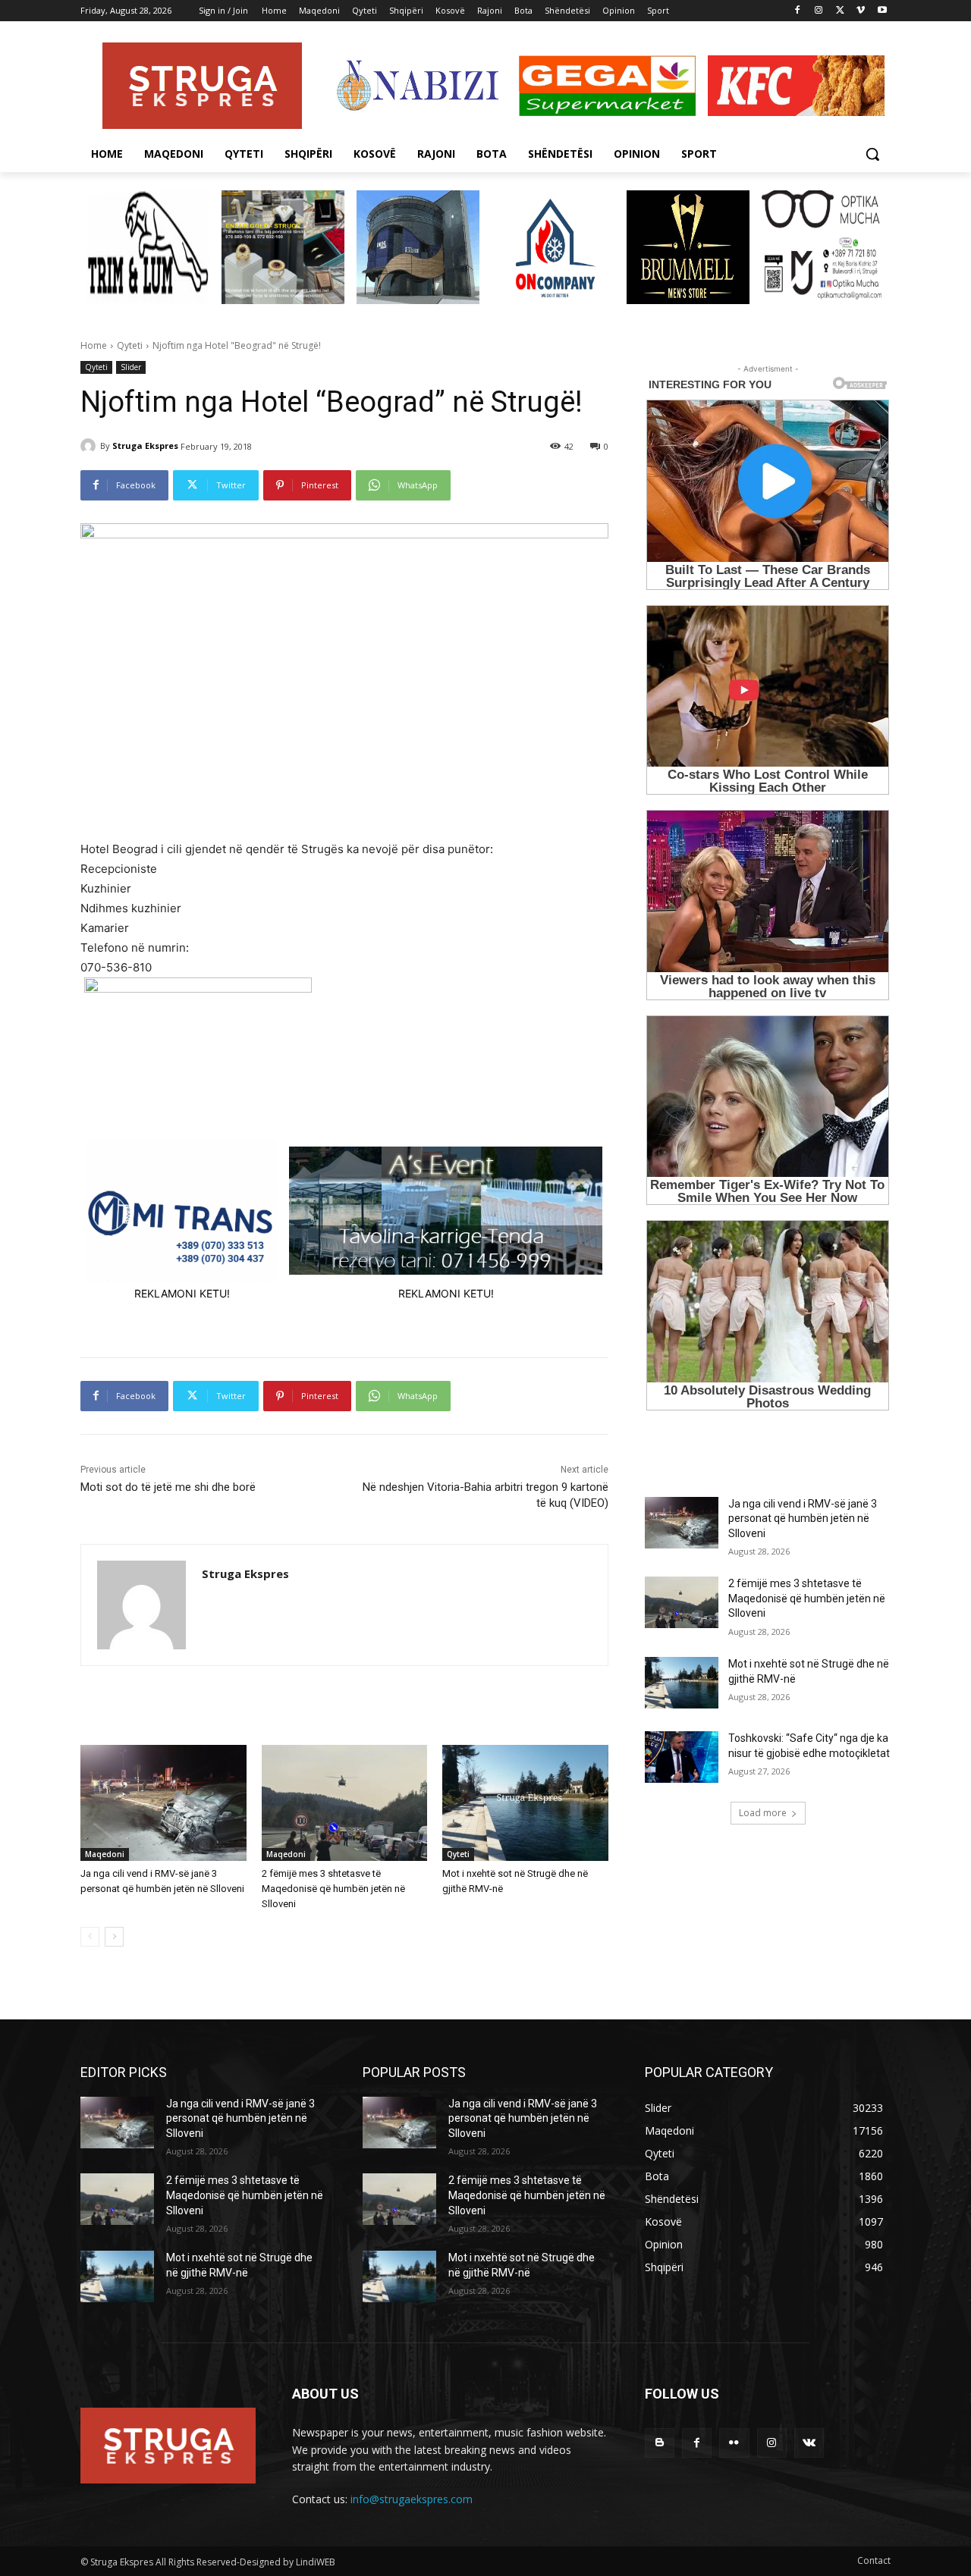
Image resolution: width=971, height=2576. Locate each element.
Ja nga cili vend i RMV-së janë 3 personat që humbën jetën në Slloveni (803, 1519)
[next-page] (114, 1937)
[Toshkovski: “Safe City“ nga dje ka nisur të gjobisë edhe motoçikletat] (682, 1757)
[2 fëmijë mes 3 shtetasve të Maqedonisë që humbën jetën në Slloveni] (345, 1803)
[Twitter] (840, 11)
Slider (131, 367)
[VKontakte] (809, 2443)
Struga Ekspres (145, 446)
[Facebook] (798, 11)
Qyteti (130, 345)
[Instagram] (819, 11)
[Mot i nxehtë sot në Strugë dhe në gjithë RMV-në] (525, 1803)
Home (94, 345)
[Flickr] (734, 2443)
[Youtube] (882, 11)
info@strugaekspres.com (412, 2499)
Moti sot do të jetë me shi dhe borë (168, 1487)
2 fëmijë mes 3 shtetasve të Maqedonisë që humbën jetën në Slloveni (333, 1889)
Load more (763, 1813)
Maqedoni (105, 1854)
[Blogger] (660, 2443)
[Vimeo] (861, 11)
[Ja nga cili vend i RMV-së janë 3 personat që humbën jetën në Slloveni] (163, 1803)
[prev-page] (90, 1937)
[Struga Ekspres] (90, 446)
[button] (872, 154)
